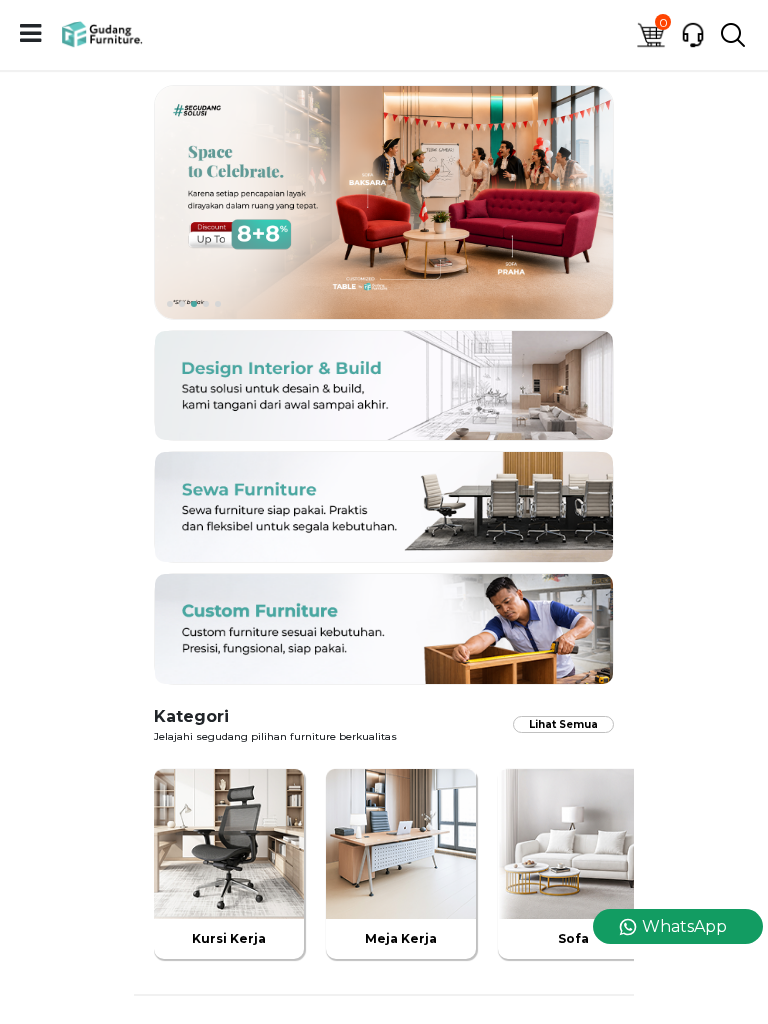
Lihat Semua (563, 724)
